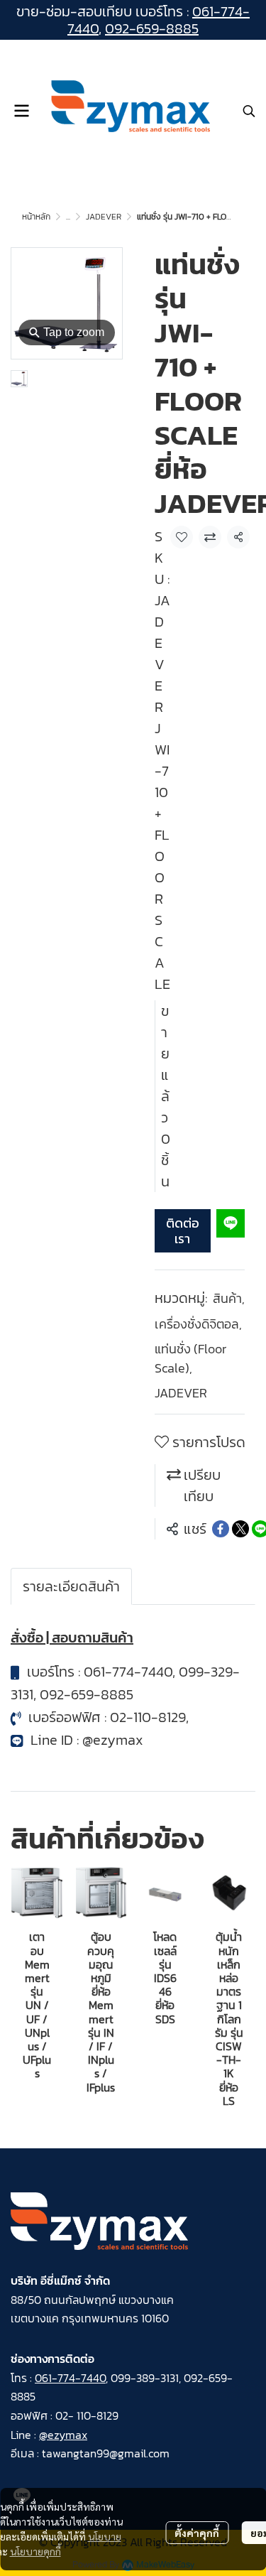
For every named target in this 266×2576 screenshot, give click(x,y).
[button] (249, 111)
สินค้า (229, 1298)
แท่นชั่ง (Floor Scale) (190, 1358)
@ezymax (113, 1740)
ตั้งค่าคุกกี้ (197, 2533)
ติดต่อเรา (183, 1231)
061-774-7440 (128, 1672)
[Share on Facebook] (221, 1529)
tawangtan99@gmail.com (106, 2453)
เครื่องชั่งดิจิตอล (198, 1324)
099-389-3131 (145, 2378)
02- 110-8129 (87, 2415)
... (68, 217)
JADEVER (104, 217)
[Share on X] (240, 1529)
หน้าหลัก (36, 217)
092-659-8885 (152, 28)
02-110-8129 (148, 1717)
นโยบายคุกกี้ (35, 2551)
